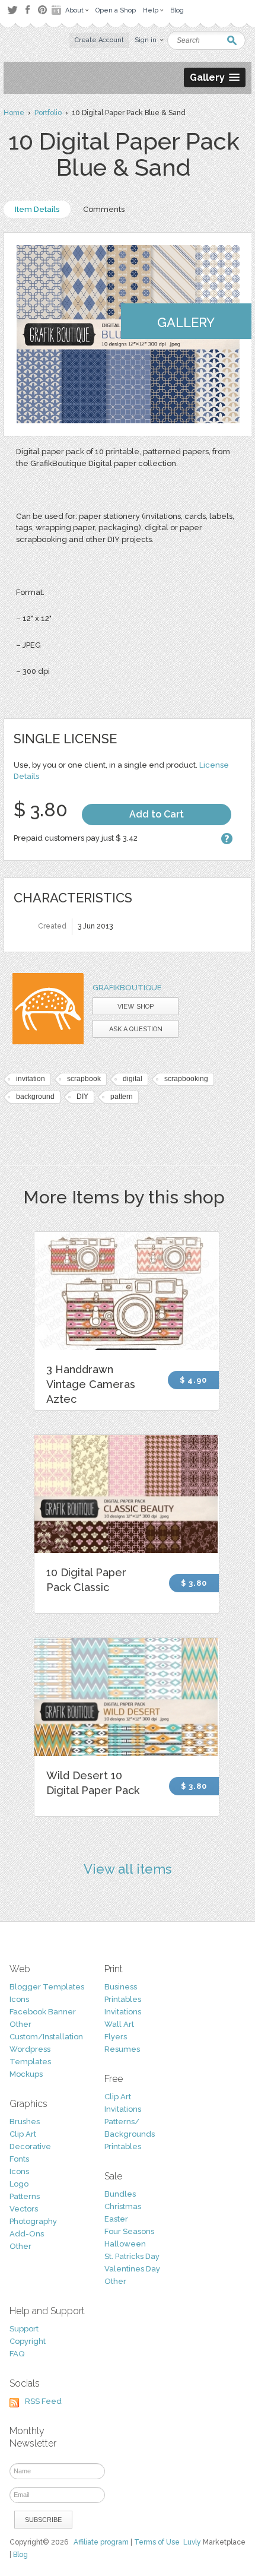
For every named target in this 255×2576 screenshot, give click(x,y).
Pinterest (42, 10)
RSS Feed (43, 2401)
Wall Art (119, 2024)
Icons (19, 1999)
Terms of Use (157, 2542)
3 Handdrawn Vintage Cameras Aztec (91, 1384)
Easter (116, 2219)
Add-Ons (27, 2234)
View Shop (136, 1007)
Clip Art (23, 2134)
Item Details (37, 209)
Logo (19, 2184)
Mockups (26, 2074)
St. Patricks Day (132, 2256)
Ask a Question (136, 1029)
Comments (104, 209)
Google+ (58, 10)
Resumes (122, 2049)
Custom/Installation (46, 2037)
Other (20, 2024)
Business (121, 1987)
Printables (123, 1999)
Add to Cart (157, 814)
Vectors (24, 2209)
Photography (33, 2221)
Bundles (120, 2194)
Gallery (186, 322)
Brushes (25, 2122)
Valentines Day (132, 2269)
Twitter (12, 10)
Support (24, 2329)
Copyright (28, 2341)
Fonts (19, 2159)
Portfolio (48, 113)
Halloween (125, 2244)
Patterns (25, 2196)
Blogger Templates (47, 1987)
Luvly (192, 2542)
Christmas (123, 2206)
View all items (128, 1869)
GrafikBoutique (127, 988)
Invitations (123, 2012)
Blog (20, 2555)
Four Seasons (129, 2231)
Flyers (116, 2037)
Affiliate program (101, 2542)
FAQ (17, 2354)
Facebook (27, 10)
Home (14, 113)
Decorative (30, 2146)
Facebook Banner (43, 2012)
